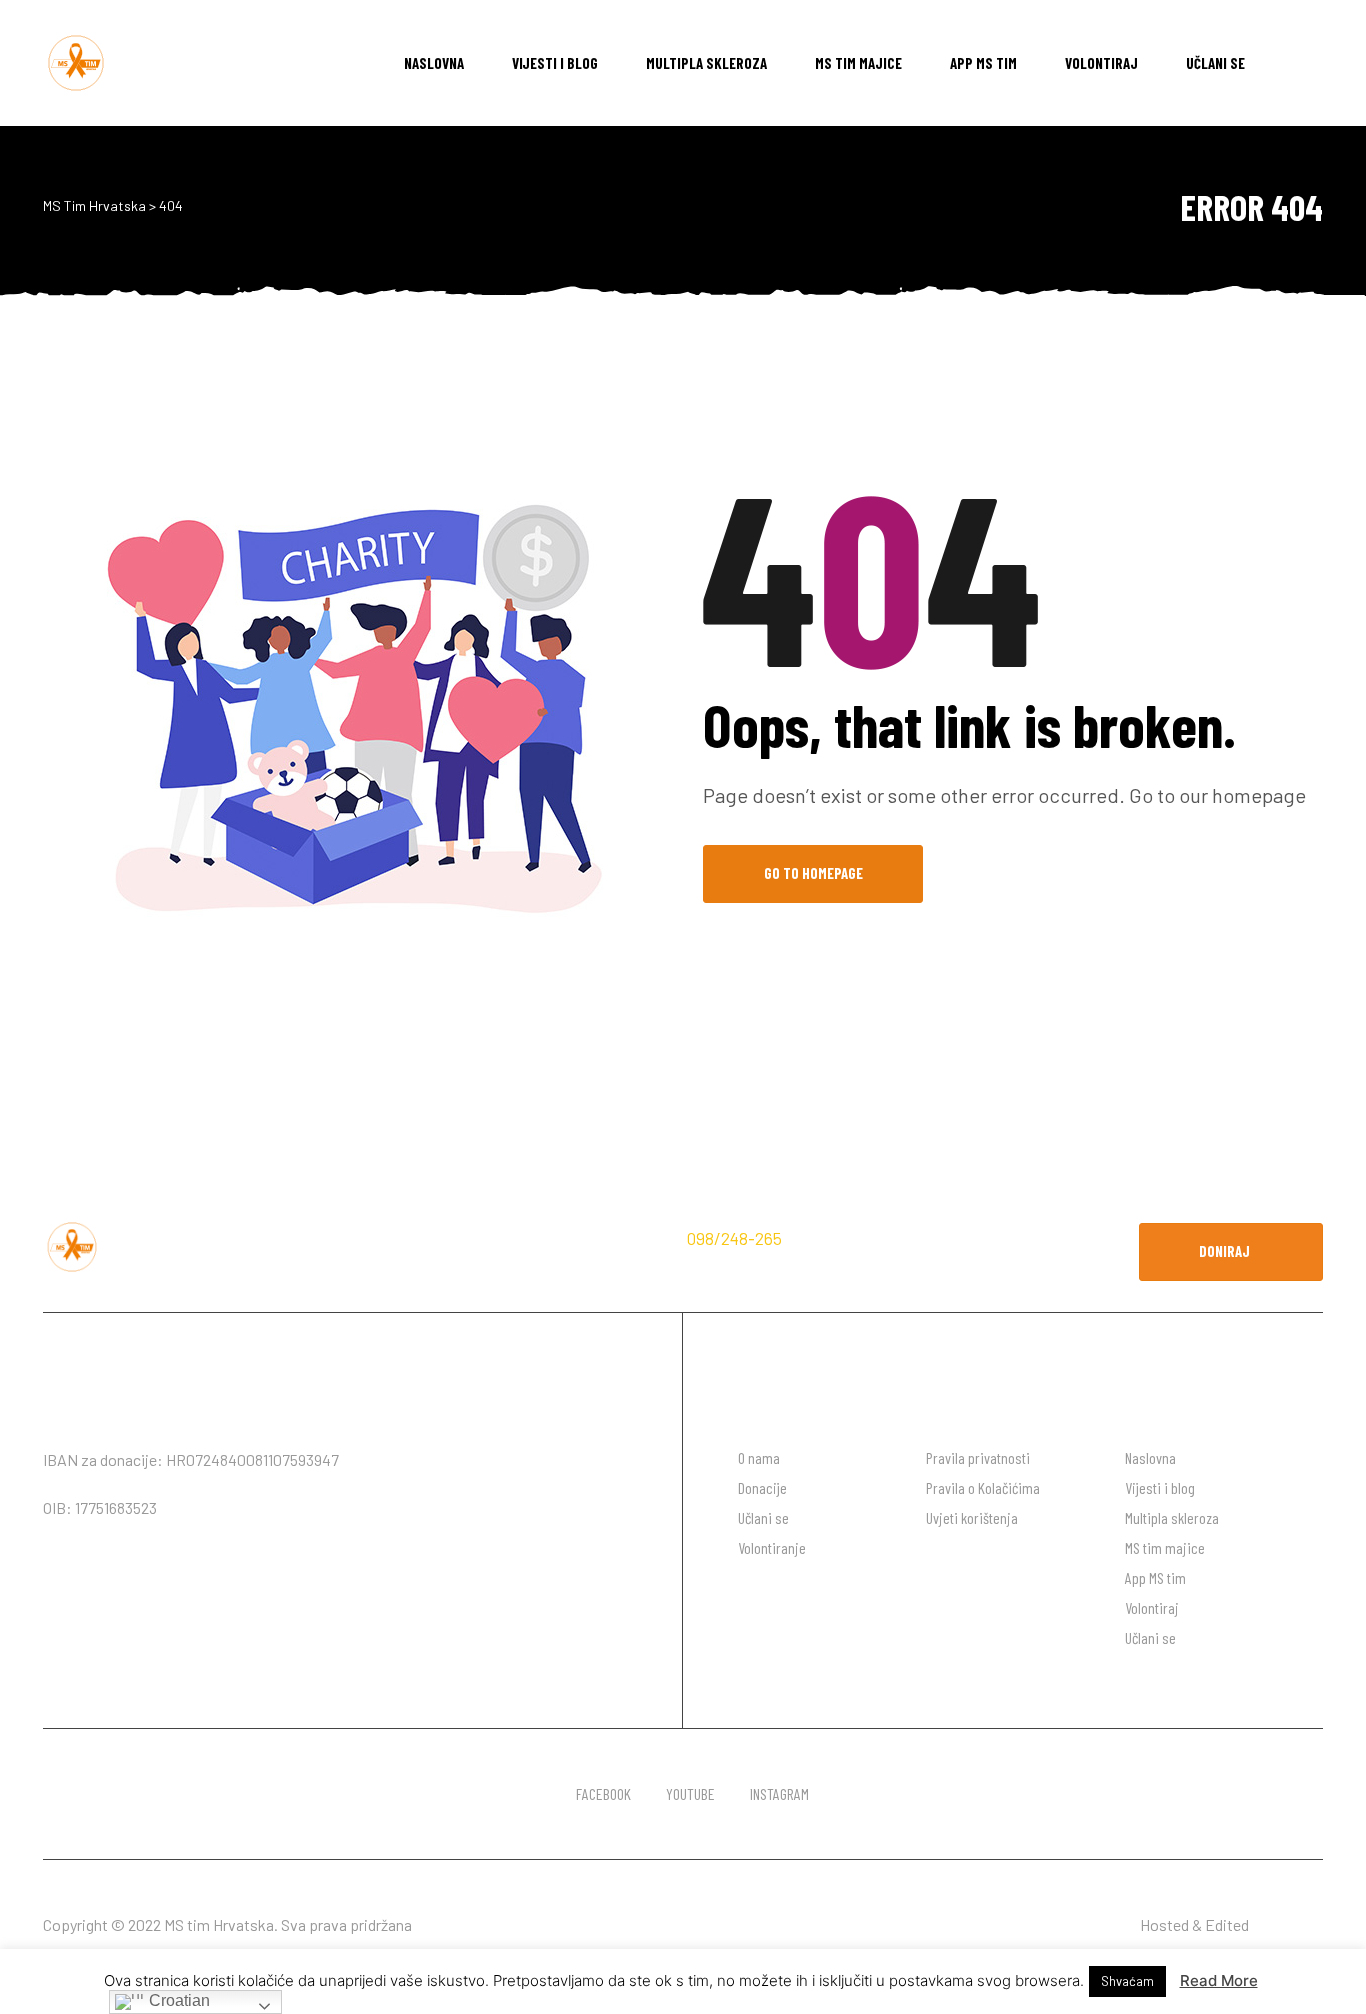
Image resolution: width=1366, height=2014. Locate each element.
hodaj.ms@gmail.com (872, 1238)
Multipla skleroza (706, 63)
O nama (759, 1457)
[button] (1231, 1252)
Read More (1219, 1980)
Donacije (762, 1487)
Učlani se (1215, 63)
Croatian (177, 2000)
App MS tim (983, 63)
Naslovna (434, 63)
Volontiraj (1101, 63)
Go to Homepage (813, 873)
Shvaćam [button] (1127, 1981)
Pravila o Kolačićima (983, 1487)
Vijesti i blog (555, 63)
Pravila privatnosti (978, 1457)
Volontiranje (772, 1547)
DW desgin (1287, 1924)
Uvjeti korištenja (972, 1517)
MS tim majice (858, 63)
